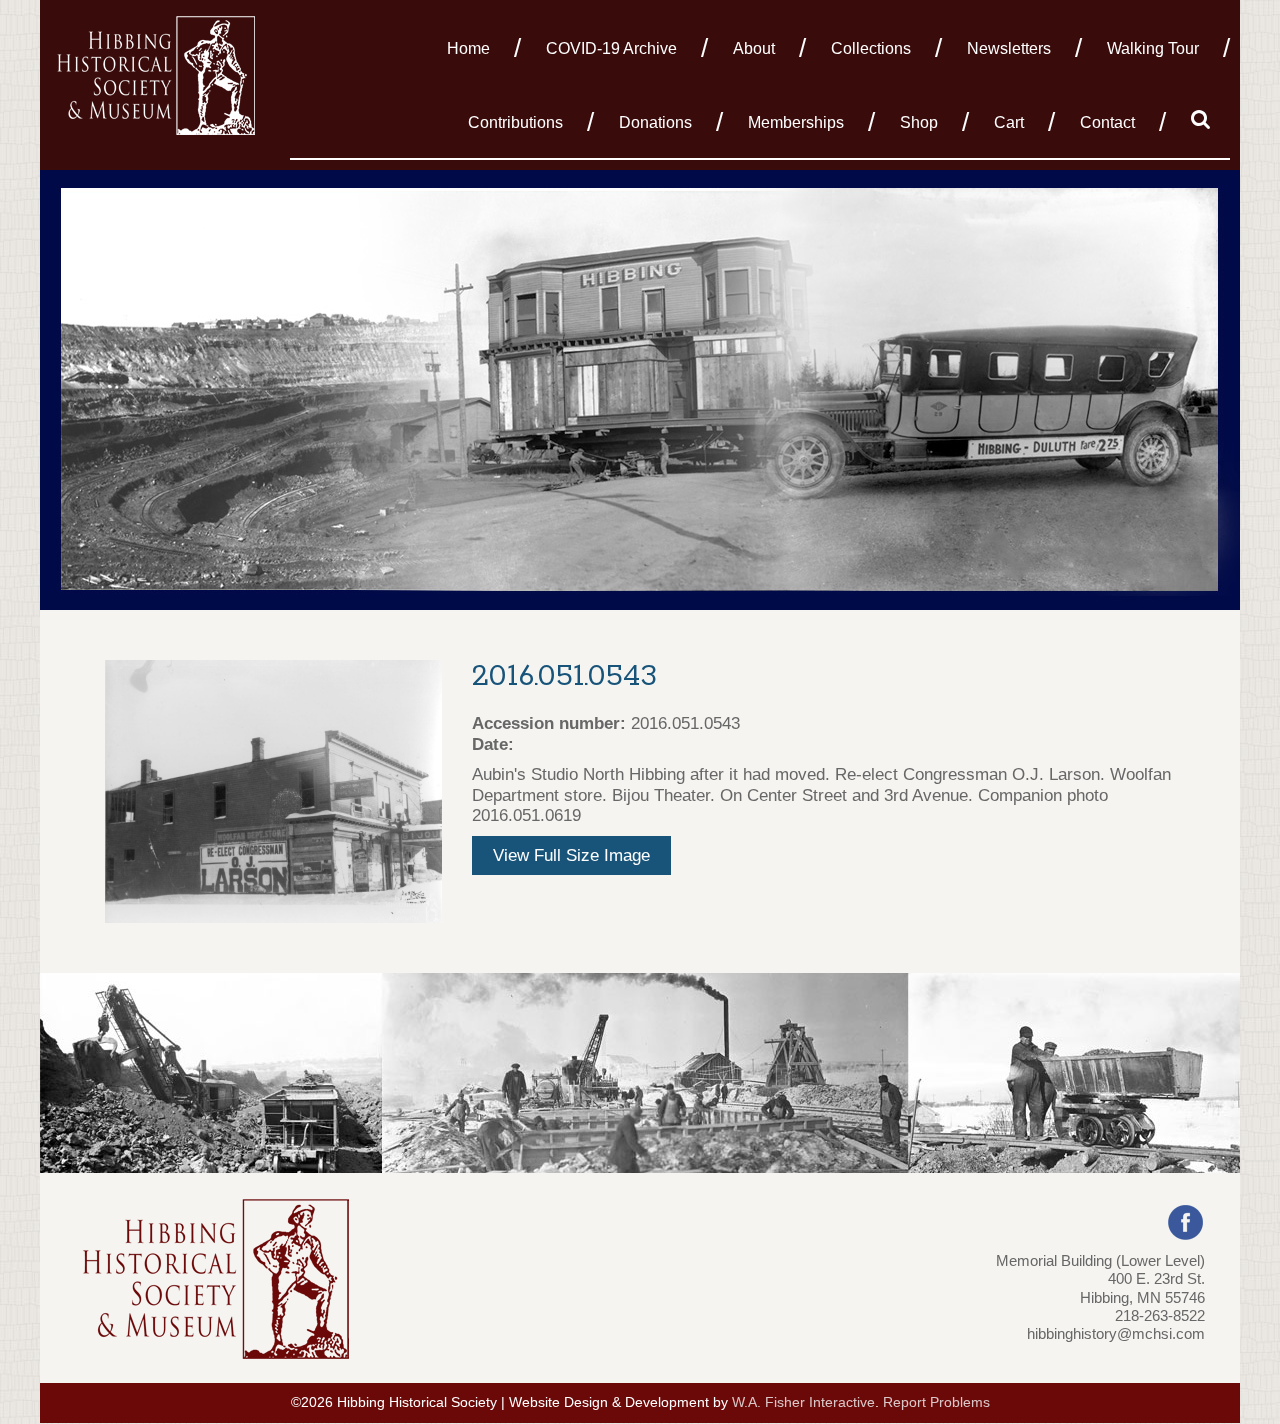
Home (468, 48)
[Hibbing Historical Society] (157, 73)
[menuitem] (474, 47)
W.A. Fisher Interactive (803, 1402)
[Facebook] (1185, 1221)
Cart (1009, 122)
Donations (655, 122)
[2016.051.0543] (273, 790)
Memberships (796, 122)
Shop (919, 122)
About (754, 48)
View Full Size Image (571, 855)
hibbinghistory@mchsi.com (1116, 1333)
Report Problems (936, 1402)
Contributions (515, 122)
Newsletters (1009, 48)
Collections (871, 48)
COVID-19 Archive (611, 48)
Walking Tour (1153, 48)
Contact (1107, 122)
